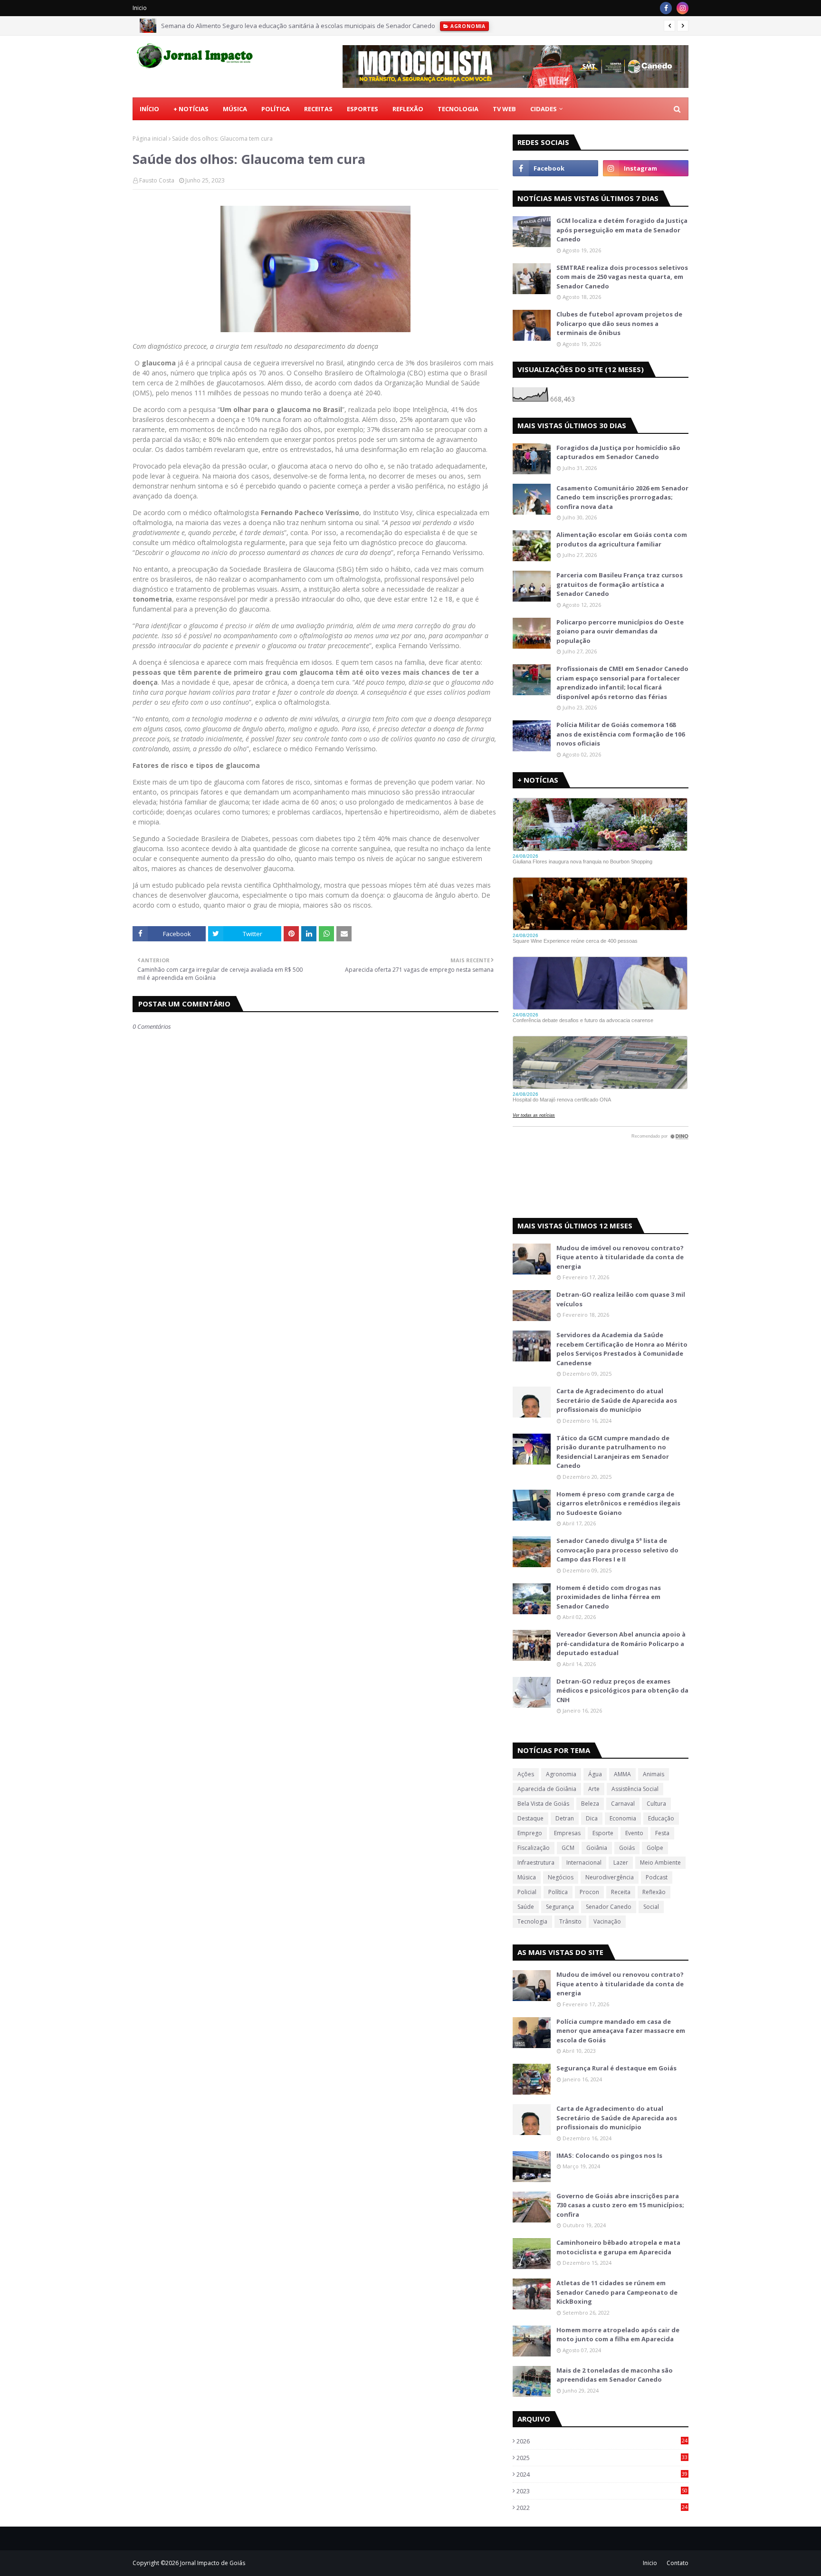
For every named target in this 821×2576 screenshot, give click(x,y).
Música (527, 1877)
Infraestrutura (536, 1863)
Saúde (526, 1907)
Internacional (584, 1863)
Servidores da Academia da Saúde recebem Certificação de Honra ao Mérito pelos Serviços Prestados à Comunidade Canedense (622, 1349)
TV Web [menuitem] (504, 109)
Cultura (656, 1804)
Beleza (590, 1804)
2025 (602, 2458)
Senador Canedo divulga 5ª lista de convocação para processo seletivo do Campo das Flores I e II (617, 1550)
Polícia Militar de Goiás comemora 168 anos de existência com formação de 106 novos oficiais (621, 734)
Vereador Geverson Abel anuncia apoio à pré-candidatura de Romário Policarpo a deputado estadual (621, 1643)
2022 (602, 2508)
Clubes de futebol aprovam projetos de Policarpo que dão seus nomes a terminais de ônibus (619, 323)
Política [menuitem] (276, 109)
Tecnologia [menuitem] (458, 109)
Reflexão (654, 1892)
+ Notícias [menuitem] (191, 109)
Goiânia (597, 1848)
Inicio (140, 8)
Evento (634, 1833)
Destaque (530, 1818)
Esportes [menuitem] (363, 109)
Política (558, 1892)
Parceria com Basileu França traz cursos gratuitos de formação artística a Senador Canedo (620, 584)
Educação (661, 1818)
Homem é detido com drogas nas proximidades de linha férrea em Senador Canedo (609, 1597)
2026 (602, 2441)
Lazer (621, 1863)
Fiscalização (534, 1848)
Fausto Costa (157, 180)
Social (651, 1907)
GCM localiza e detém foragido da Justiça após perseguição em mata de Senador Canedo (622, 230)
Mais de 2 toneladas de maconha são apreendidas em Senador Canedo (615, 2375)
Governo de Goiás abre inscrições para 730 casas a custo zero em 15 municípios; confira (620, 2205)
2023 (602, 2491)
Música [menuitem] (235, 109)
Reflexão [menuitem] (408, 109)
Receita (621, 1892)
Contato (678, 2563)
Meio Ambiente (660, 1863)
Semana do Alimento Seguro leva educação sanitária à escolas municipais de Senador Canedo (298, 26)
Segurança (560, 1907)
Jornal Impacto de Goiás (213, 2563)
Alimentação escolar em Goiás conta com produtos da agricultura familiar (622, 539)
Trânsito (570, 1921)
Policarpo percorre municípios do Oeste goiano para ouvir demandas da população (620, 631)
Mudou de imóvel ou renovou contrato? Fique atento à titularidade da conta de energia (620, 1257)
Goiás (627, 1848)
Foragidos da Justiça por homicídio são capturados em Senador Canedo (618, 452)
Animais (654, 1774)
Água (595, 1774)
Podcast (657, 1877)
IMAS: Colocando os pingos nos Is (609, 2155)
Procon (589, 1892)
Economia (623, 1818)
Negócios (561, 1877)
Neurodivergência (610, 1877)
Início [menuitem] (149, 109)
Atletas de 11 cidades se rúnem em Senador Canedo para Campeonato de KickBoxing (617, 2292)
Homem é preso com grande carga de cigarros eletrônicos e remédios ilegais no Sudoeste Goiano (618, 1503)
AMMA (622, 1774)
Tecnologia (532, 1921)
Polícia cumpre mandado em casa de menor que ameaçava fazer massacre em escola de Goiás (621, 2031)
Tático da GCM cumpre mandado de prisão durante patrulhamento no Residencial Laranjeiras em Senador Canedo (613, 1452)
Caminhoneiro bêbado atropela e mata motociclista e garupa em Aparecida (618, 2247)
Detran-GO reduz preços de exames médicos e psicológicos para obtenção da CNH (622, 1690)
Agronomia (561, 1774)
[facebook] (666, 8)
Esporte (603, 1833)
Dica (592, 1818)
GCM (568, 1848)
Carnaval (623, 1804)
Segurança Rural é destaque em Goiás (616, 2068)
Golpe (655, 1848)
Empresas (567, 1833)
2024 (602, 2474)
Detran (565, 1818)
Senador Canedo (609, 1907)
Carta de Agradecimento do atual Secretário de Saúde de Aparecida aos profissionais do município (617, 1400)
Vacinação (607, 1921)
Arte (594, 1789)
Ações (526, 1774)
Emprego (530, 1833)
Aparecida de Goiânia (547, 1789)
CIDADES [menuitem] (544, 109)
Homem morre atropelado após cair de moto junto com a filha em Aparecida (618, 2335)
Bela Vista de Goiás (543, 1804)
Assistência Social (635, 1789)
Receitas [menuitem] (318, 109)
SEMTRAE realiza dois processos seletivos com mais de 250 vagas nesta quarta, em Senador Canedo (622, 277)
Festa (662, 1833)
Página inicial (150, 139)
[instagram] (683, 8)
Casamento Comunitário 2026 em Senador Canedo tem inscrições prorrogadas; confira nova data (622, 497)
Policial (527, 1892)
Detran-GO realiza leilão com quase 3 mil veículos (621, 1299)
